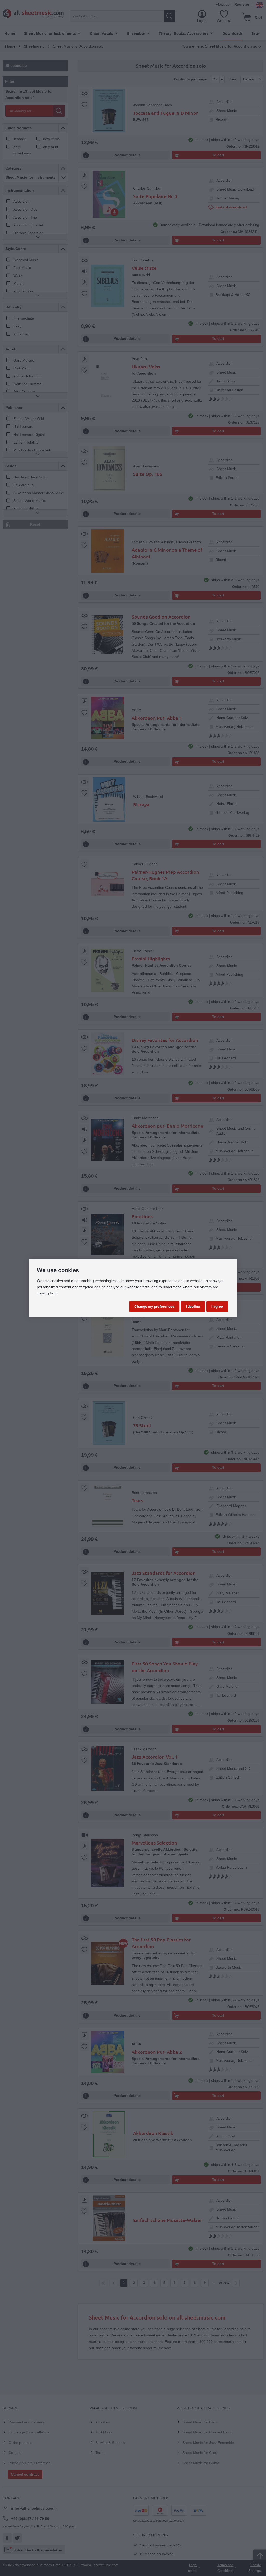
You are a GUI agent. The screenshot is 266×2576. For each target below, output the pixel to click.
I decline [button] (193, 1306)
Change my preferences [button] (154, 1306)
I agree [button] (217, 1306)
